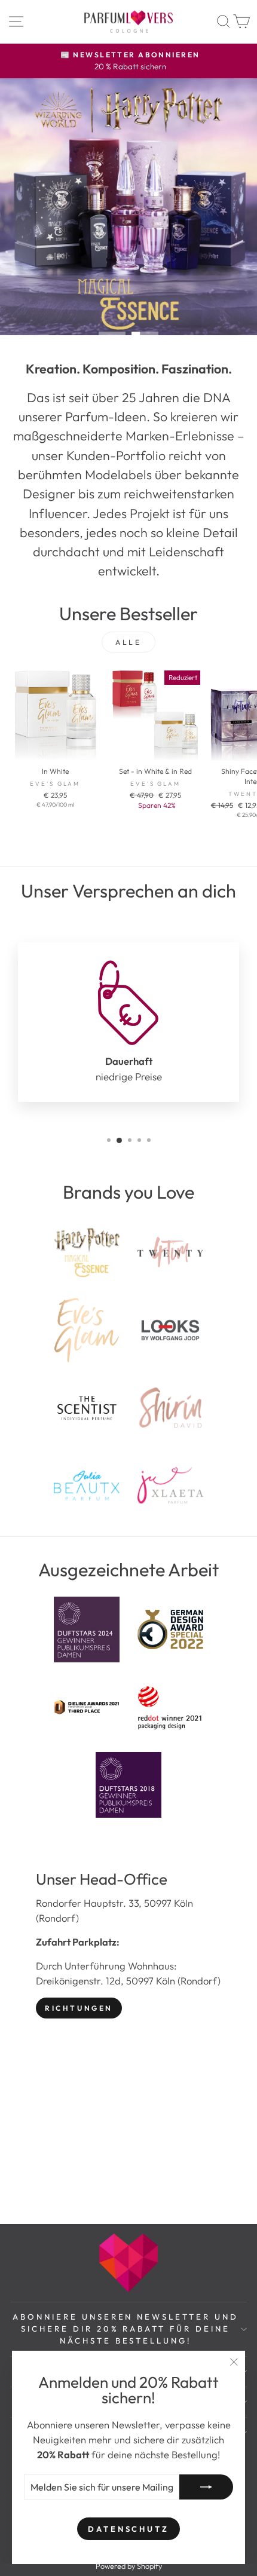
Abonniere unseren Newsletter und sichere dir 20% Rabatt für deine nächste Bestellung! (126, 2329)
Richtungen (79, 2008)
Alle (128, 642)
